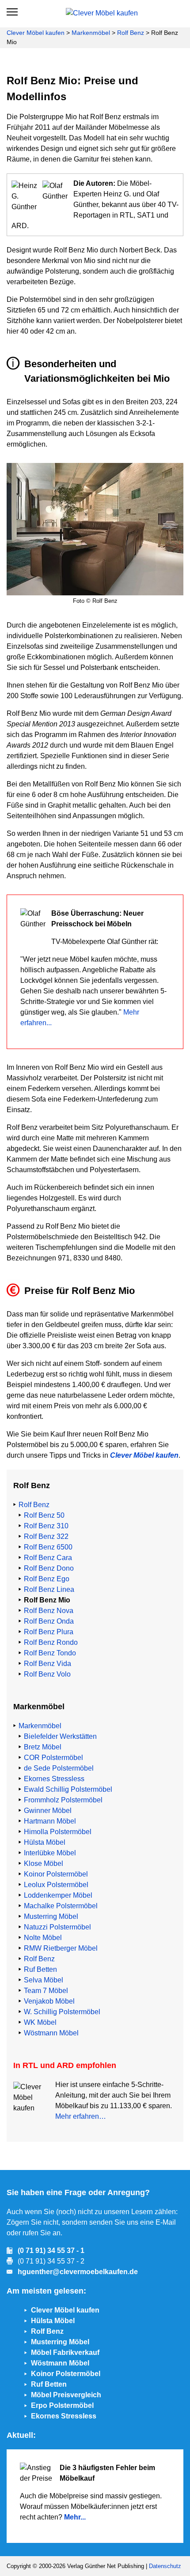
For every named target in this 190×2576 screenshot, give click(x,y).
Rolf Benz (131, 33)
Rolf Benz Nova (49, 1611)
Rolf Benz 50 (44, 1515)
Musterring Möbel (51, 1916)
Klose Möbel (44, 1863)
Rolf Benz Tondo (50, 1653)
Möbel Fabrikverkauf (65, 2352)
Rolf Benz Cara (48, 1558)
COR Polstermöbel (53, 1758)
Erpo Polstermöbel (62, 2405)
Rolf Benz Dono (49, 1568)
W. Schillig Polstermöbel (62, 2012)
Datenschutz (165, 2566)
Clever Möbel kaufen (36, 33)
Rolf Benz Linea (49, 1589)
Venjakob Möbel (49, 2001)
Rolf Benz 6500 (48, 1547)
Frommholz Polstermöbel (63, 1800)
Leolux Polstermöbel (56, 1885)
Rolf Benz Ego (47, 1579)
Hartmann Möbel (50, 1821)
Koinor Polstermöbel (56, 1874)
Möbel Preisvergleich (66, 2395)
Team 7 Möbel (46, 1991)
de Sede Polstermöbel (59, 1768)
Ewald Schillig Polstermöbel (68, 1789)
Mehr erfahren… (81, 2116)
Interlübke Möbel (50, 1853)
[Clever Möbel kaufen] (97, 12)
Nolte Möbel (43, 1938)
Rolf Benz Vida (47, 1664)
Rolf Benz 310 (46, 1526)
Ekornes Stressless (54, 1779)
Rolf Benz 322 (46, 1536)
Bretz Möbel (43, 1747)
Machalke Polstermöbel (61, 1906)
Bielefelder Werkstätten (60, 1736)
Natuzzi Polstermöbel (57, 1927)
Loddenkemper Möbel (58, 1895)
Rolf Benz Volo (47, 1674)
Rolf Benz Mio (47, 1600)
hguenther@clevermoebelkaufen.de (78, 2272)
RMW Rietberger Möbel (61, 1948)
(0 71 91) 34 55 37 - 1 (51, 2251)
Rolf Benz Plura (49, 1632)
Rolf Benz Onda (49, 1621)
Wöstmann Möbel (51, 2033)
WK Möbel (40, 2022)
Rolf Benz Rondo (51, 1642)
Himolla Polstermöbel (58, 1832)
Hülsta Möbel (45, 1842)
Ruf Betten (40, 1969)
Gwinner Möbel (48, 1811)
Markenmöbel (91, 33)
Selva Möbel (44, 1980)
